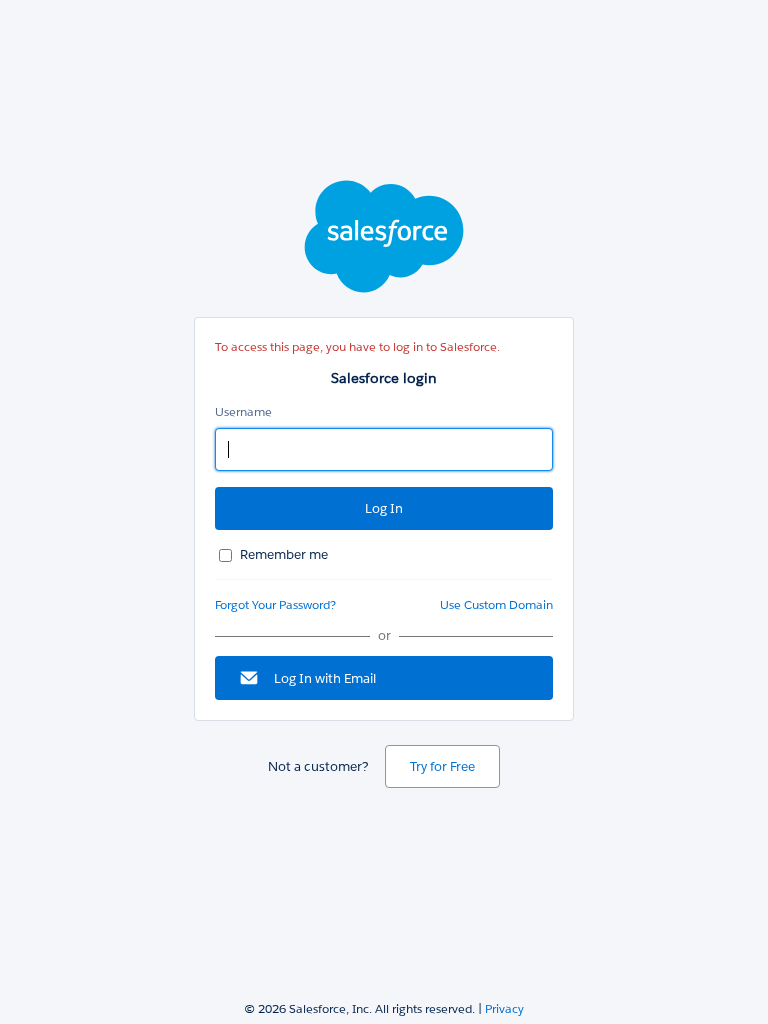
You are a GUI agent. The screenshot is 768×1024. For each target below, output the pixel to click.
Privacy (504, 1008)
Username (243, 411)
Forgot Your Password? (275, 604)
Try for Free (442, 766)
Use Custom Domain (496, 604)
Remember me (284, 554)
